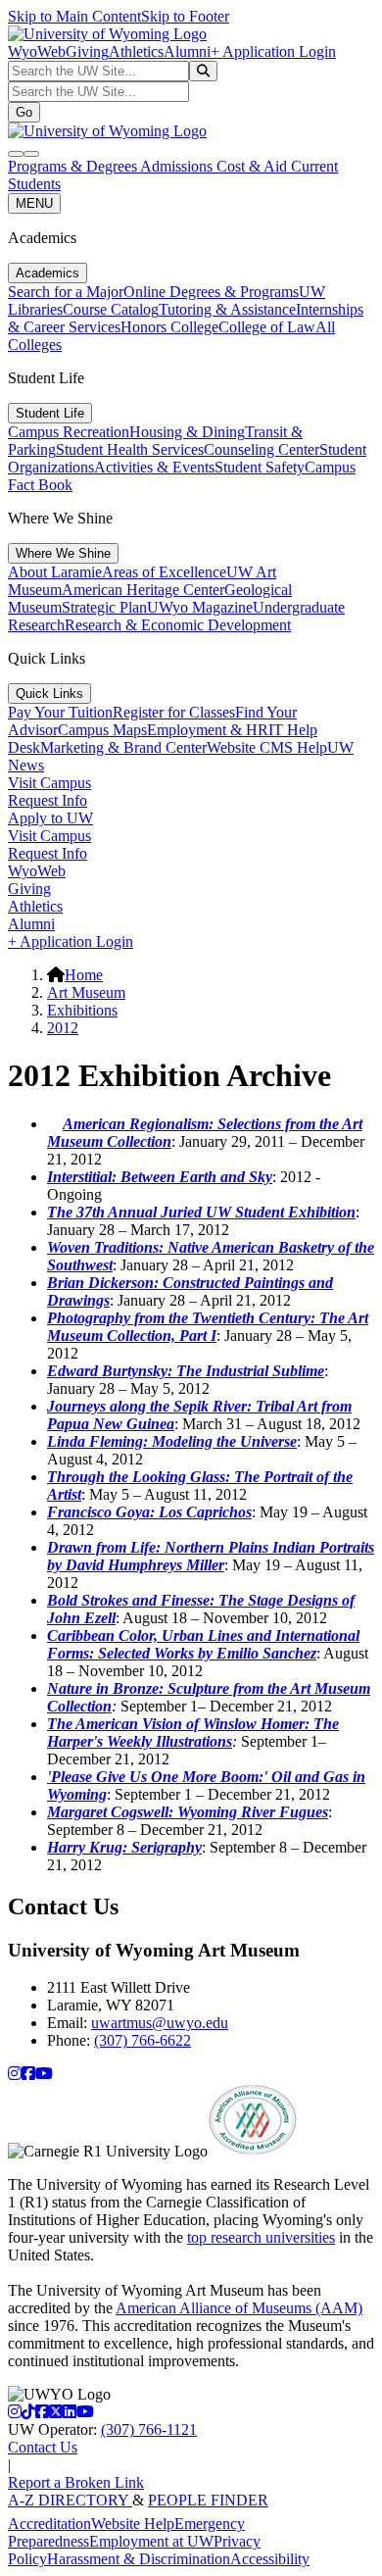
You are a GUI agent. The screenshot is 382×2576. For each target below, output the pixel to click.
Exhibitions (82, 1010)
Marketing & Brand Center (123, 747)
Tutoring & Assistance (227, 309)
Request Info (48, 800)
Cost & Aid (254, 166)
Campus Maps (102, 730)
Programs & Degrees (74, 166)
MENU (34, 203)
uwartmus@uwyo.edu (160, 2023)
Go (24, 112)
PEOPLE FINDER (208, 2500)
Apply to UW (50, 818)
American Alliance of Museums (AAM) (239, 2308)
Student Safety (260, 467)
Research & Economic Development (178, 625)
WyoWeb (37, 51)
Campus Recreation (69, 432)
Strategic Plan (104, 607)
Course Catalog (111, 309)
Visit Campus (49, 783)
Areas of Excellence (164, 572)
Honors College (169, 327)
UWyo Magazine (200, 607)
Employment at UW (151, 2541)
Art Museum (86, 992)
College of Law (267, 327)
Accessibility (270, 2559)
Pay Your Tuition (60, 712)
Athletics (136, 51)
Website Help (133, 2524)
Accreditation (49, 2524)
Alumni (187, 51)
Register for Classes (174, 712)
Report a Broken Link (76, 2482)
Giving (87, 51)
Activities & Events (154, 467)
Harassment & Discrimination (139, 2559)
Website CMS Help (267, 747)
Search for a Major (66, 292)
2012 (63, 1028)
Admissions (178, 166)
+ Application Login (273, 51)
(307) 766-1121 (149, 2429)
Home (84, 975)
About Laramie (55, 572)
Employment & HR (208, 730)
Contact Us (43, 2447)
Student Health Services (130, 449)
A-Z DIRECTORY (70, 2500)
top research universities (261, 2237)
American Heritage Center (143, 590)
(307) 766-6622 (143, 2040)
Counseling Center (262, 449)
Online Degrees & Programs (211, 292)
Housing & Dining (187, 432)
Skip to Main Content (74, 16)
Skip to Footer (185, 16)
